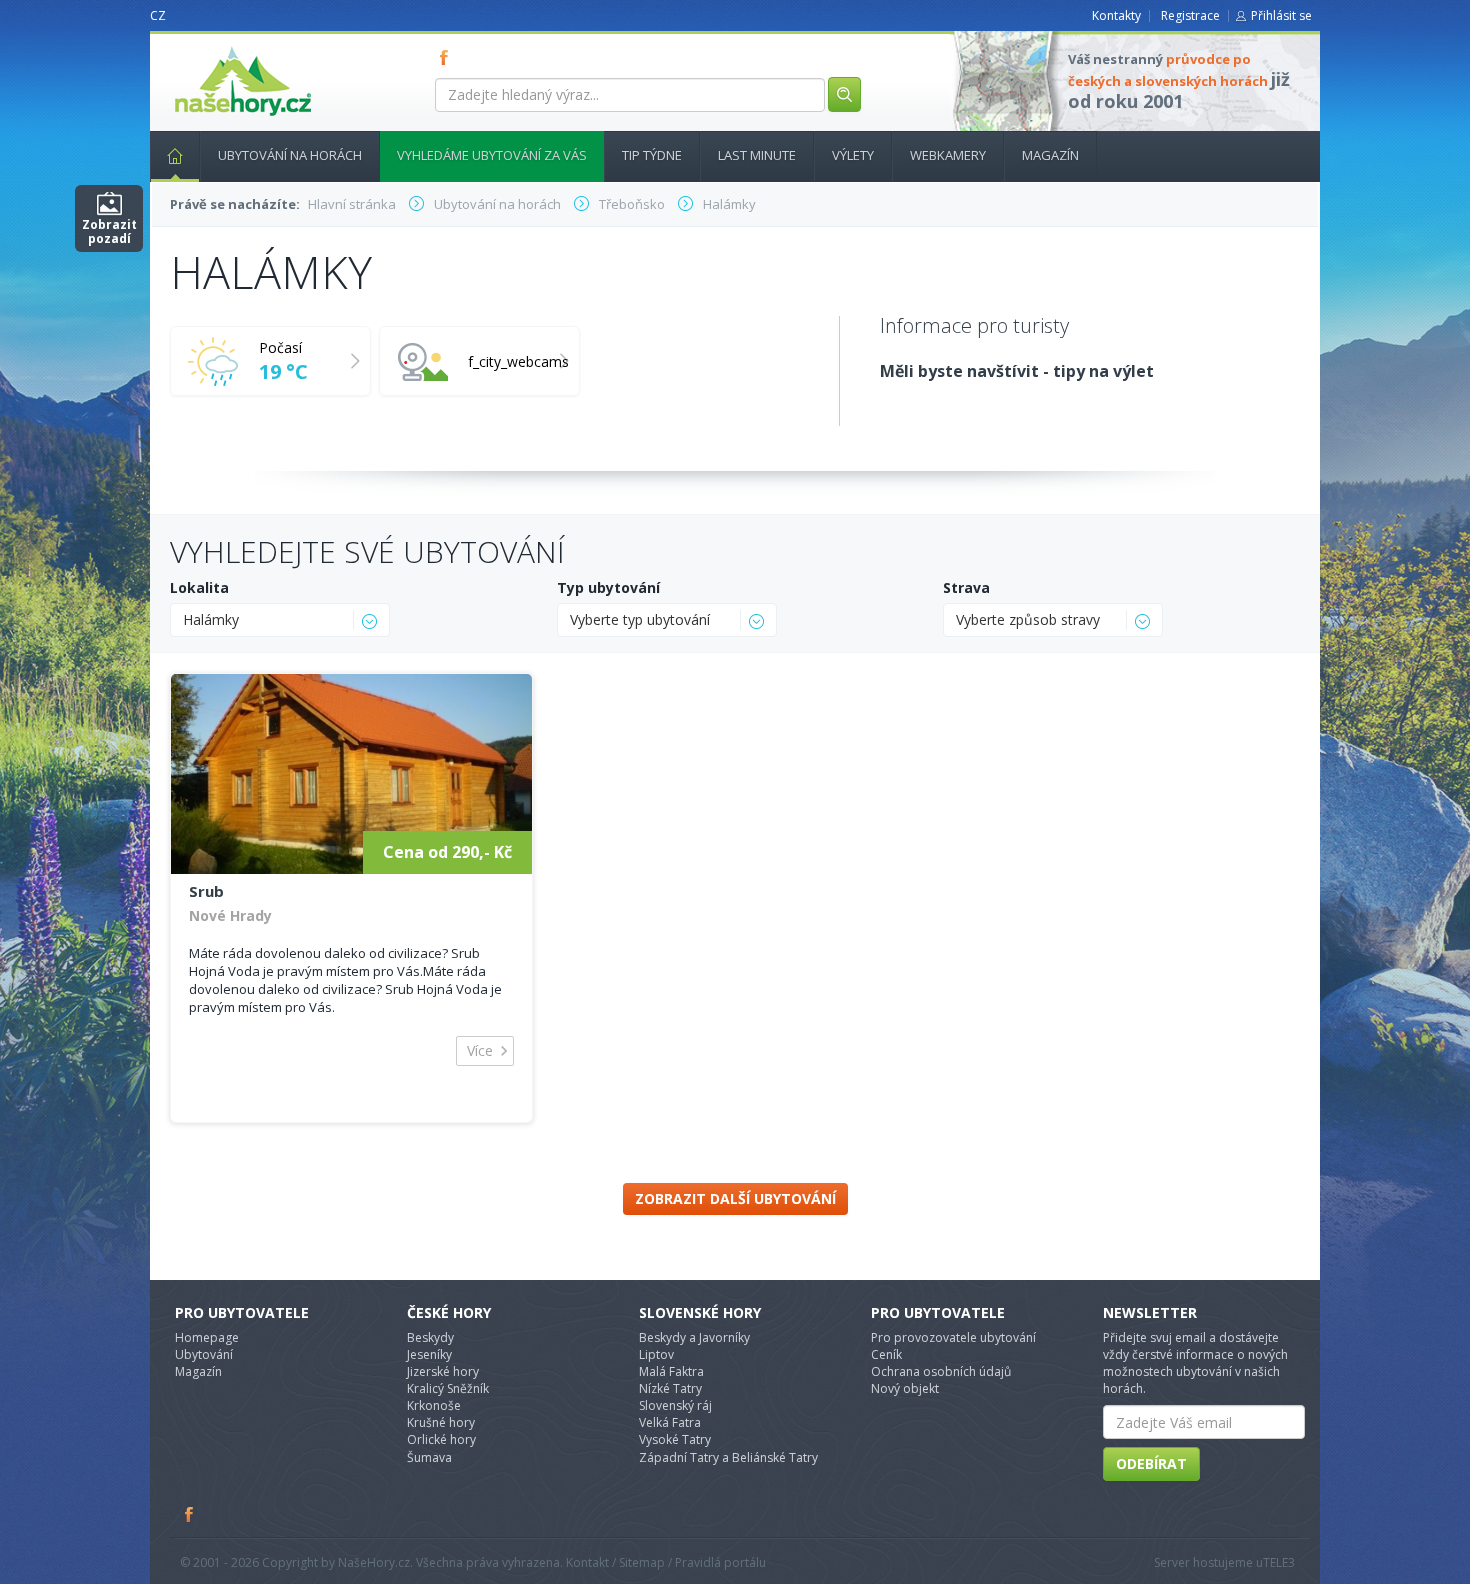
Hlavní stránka (175, 156)
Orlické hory (441, 1439)
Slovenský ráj (675, 1405)
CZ (158, 15)
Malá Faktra (671, 1371)
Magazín (1050, 155)
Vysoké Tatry (675, 1439)
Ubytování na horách (290, 155)
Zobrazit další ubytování (735, 1198)
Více (480, 1050)
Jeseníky (429, 1354)
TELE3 (1279, 1562)
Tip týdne (652, 155)
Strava (966, 587)
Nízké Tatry (670, 1388)
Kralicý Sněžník (448, 1388)
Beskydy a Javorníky (694, 1337)
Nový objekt (905, 1388)
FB (448, 57)
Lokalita (199, 587)
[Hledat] (844, 94)
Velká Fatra (670, 1422)
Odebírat (1151, 1463)
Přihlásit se (1281, 15)
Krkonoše (434, 1405)
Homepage (207, 1337)
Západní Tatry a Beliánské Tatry (728, 1457)
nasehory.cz (207, 46)
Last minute (757, 155)
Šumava (429, 1457)
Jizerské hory (443, 1371)
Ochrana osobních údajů (941, 1371)
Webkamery (948, 155)
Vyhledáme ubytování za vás (492, 155)
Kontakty (1116, 15)
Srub (206, 891)
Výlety (853, 155)
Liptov (656, 1354)
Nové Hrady (230, 915)
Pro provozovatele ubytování (953, 1337)
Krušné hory (441, 1422)
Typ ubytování (608, 587)
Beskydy (430, 1337)
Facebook (190, 1514)
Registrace (1190, 15)
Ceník (886, 1354)
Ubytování (204, 1354)
